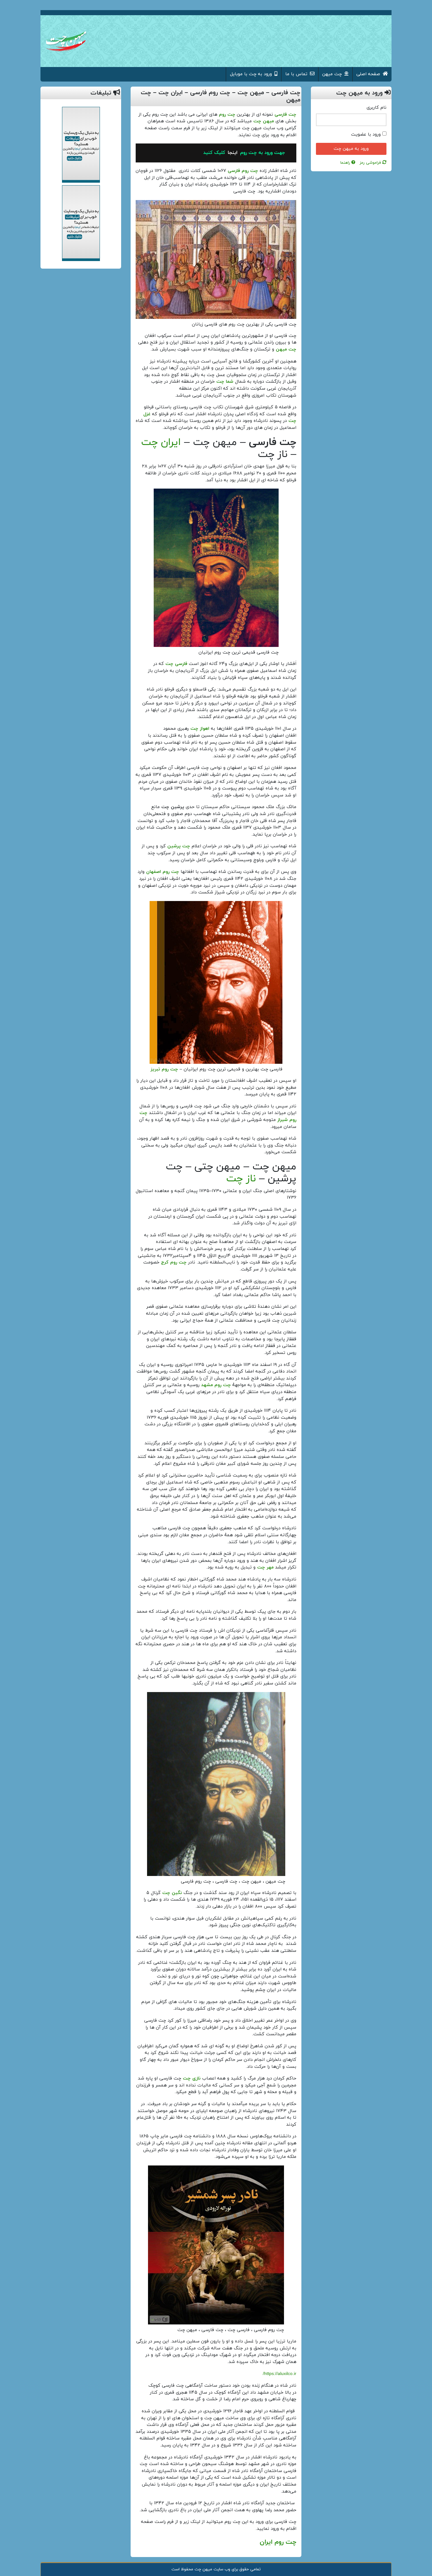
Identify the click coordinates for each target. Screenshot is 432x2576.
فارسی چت (176, 664)
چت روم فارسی (243, 171)
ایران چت (161, 442)
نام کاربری (376, 108)
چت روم (227, 115)
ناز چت (241, 1179)
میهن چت (264, 121)
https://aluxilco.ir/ (280, 2374)
